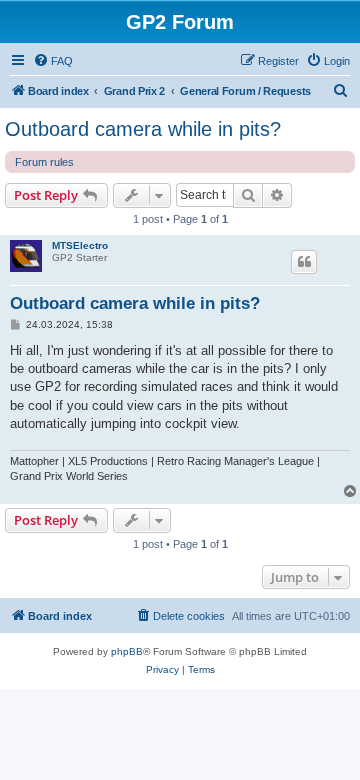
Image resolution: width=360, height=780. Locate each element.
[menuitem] (53, 61)
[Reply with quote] (304, 262)
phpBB (127, 651)
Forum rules (44, 162)
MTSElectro (80, 245)
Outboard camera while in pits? (143, 129)
